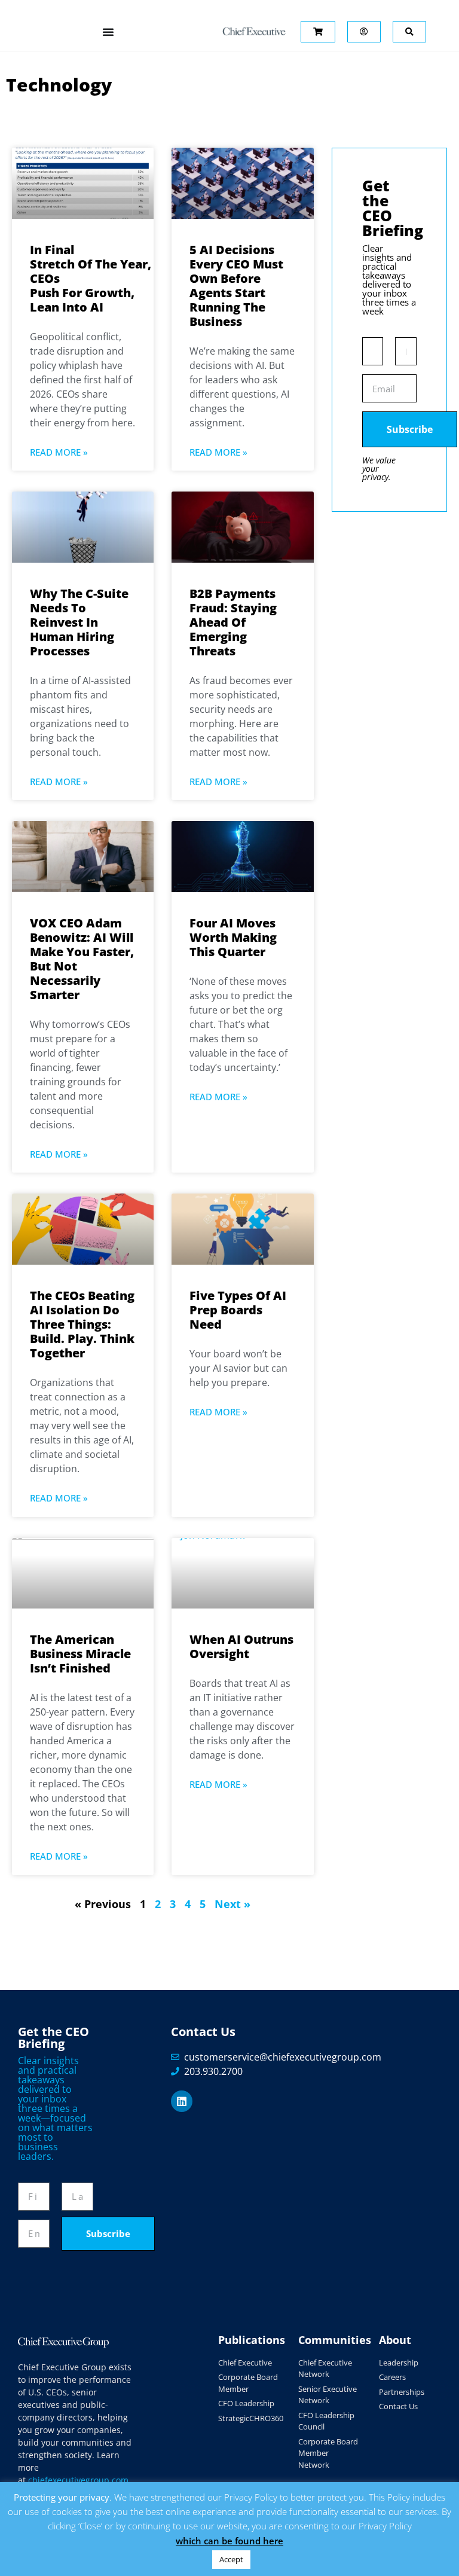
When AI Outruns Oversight (241, 1646)
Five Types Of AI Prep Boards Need (238, 1310)
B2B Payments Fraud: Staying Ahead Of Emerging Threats (233, 622)
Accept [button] (231, 2559)
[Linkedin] (182, 2101)
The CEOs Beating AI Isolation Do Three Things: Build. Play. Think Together (82, 1324)
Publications (252, 2340)
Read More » (59, 452)
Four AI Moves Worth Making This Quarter (233, 937)
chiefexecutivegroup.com (78, 2480)
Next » (232, 1904)
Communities (335, 2340)
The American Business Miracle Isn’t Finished (80, 1654)
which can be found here (229, 2541)
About (395, 2340)
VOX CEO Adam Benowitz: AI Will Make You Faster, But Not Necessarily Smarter (82, 959)
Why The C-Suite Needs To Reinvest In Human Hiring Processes (79, 622)
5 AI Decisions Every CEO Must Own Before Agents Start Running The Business (236, 286)
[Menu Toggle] (108, 32)
